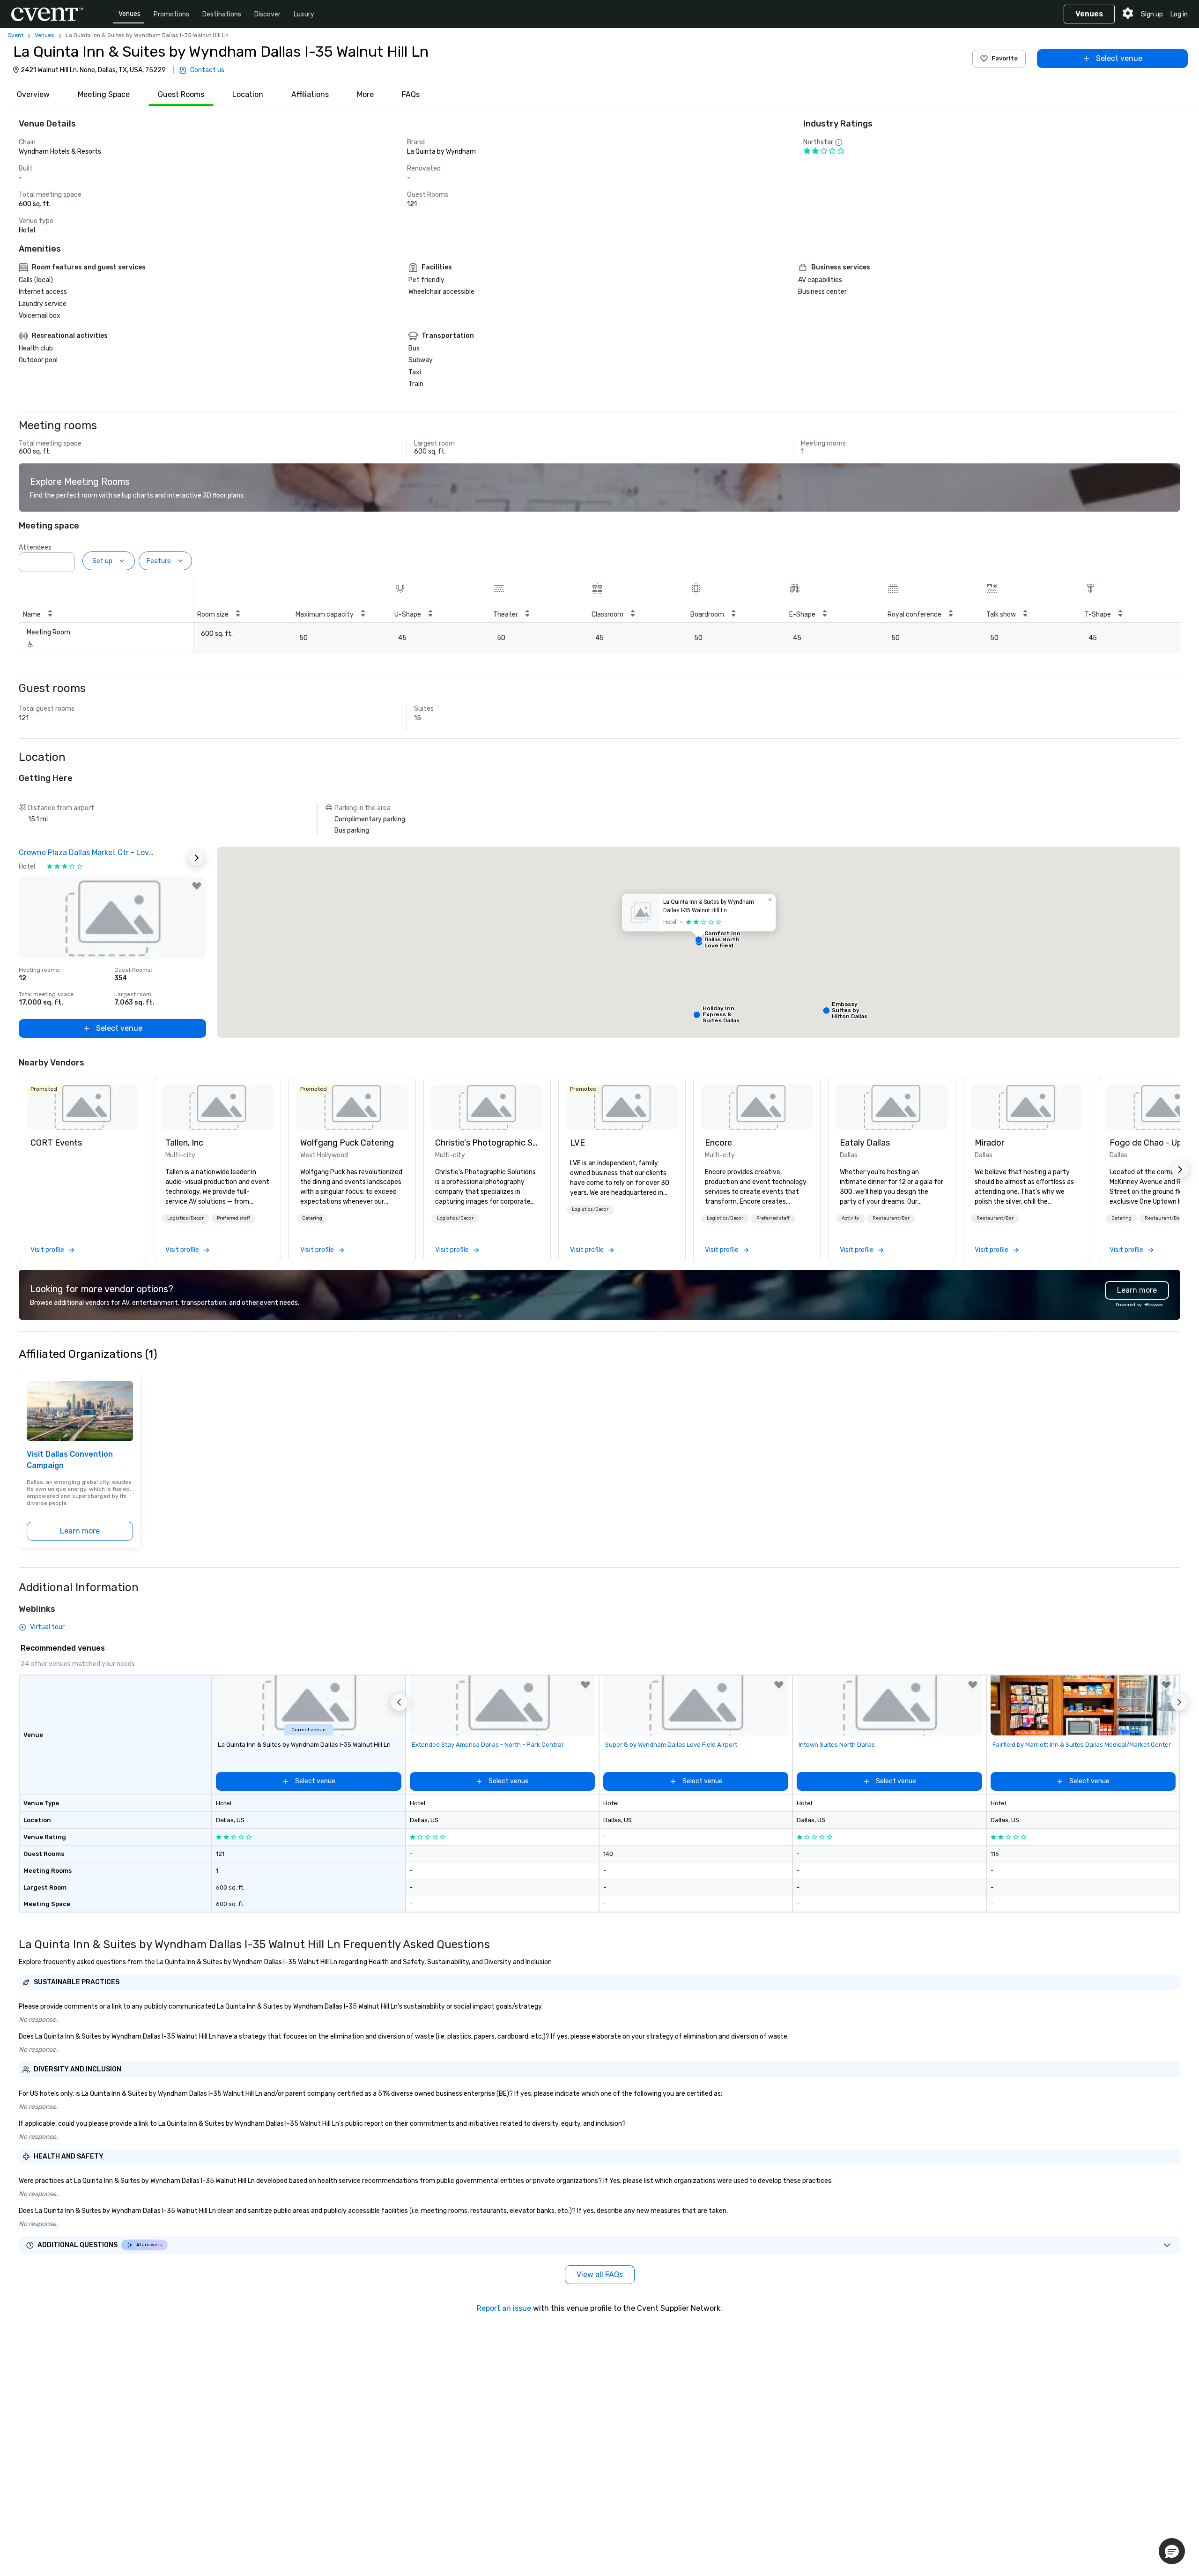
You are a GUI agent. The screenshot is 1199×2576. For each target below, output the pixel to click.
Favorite (1005, 58)
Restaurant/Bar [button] (891, 1218)
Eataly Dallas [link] (865, 1143)
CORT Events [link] (56, 1143)
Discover (267, 14)
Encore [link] (718, 1143)
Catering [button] (312, 1218)
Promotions (171, 14)
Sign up (1152, 14)
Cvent (15, 35)
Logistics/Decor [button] (185, 1218)
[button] (65, 559)
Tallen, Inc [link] (184, 1143)
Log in (1179, 14)
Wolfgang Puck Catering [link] (347, 1143)
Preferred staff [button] (233, 1218)
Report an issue (504, 2308)
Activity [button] (851, 1218)
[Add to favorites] (197, 886)
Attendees (35, 547)
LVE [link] (577, 1143)
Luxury (304, 14)
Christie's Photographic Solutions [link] (487, 1143)
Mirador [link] (989, 1143)
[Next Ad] (197, 858)
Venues (130, 14)
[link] (82, 1107)
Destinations (222, 14)
